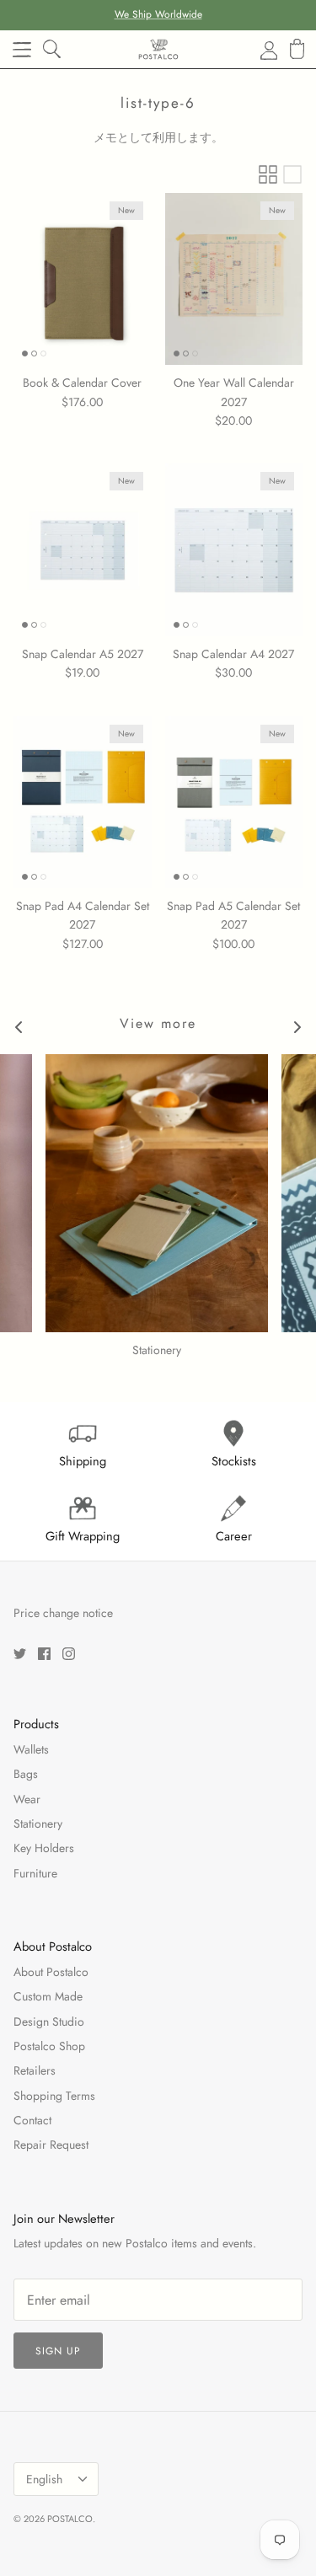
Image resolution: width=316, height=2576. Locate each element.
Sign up (58, 2351)
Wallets (31, 1749)
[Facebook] (44, 1654)
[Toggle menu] (22, 50)
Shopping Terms (54, 2096)
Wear (27, 1799)
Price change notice (63, 1613)
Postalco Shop (49, 2046)
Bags (26, 1774)
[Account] (259, 50)
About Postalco (51, 1972)
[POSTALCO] (158, 49)
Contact (32, 2120)
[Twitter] (20, 1654)
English (44, 2479)
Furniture (35, 1873)
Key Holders (44, 1848)
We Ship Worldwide (158, 14)
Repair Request (51, 2145)
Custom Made (48, 1996)
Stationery (38, 1824)
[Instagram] (69, 1654)
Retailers (35, 2070)
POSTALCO (70, 2519)
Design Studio (49, 2022)
